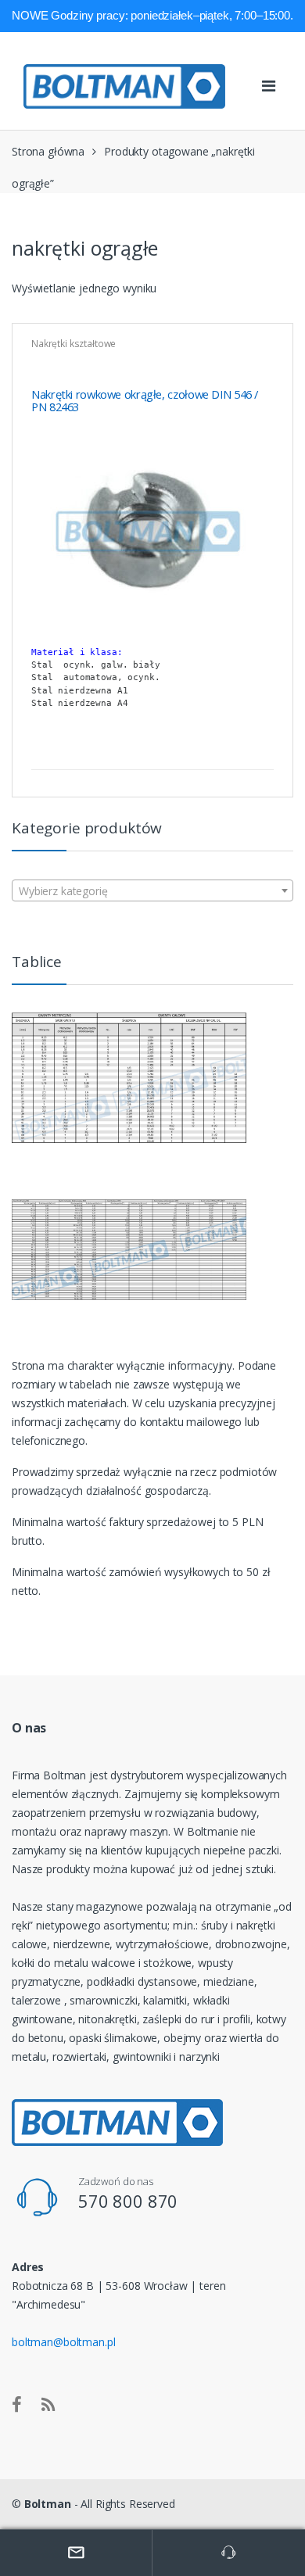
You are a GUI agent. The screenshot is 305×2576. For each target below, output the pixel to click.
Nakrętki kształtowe (74, 344)
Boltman (48, 2504)
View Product (260, 750)
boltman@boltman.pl (63, 2342)
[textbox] (152, 891)
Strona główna (48, 151)
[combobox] (152, 890)
